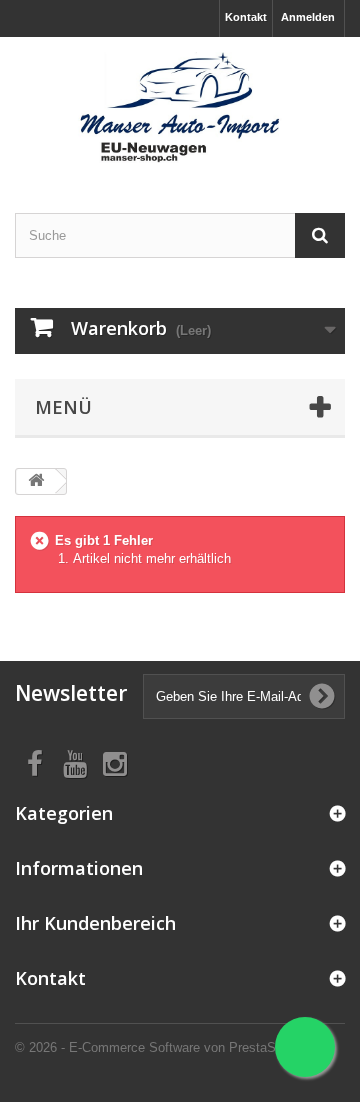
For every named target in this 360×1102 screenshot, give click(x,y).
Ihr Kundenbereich (95, 923)
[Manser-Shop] (180, 107)
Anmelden (308, 17)
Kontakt (246, 17)
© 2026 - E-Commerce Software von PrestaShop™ (162, 1047)
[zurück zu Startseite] (36, 481)
